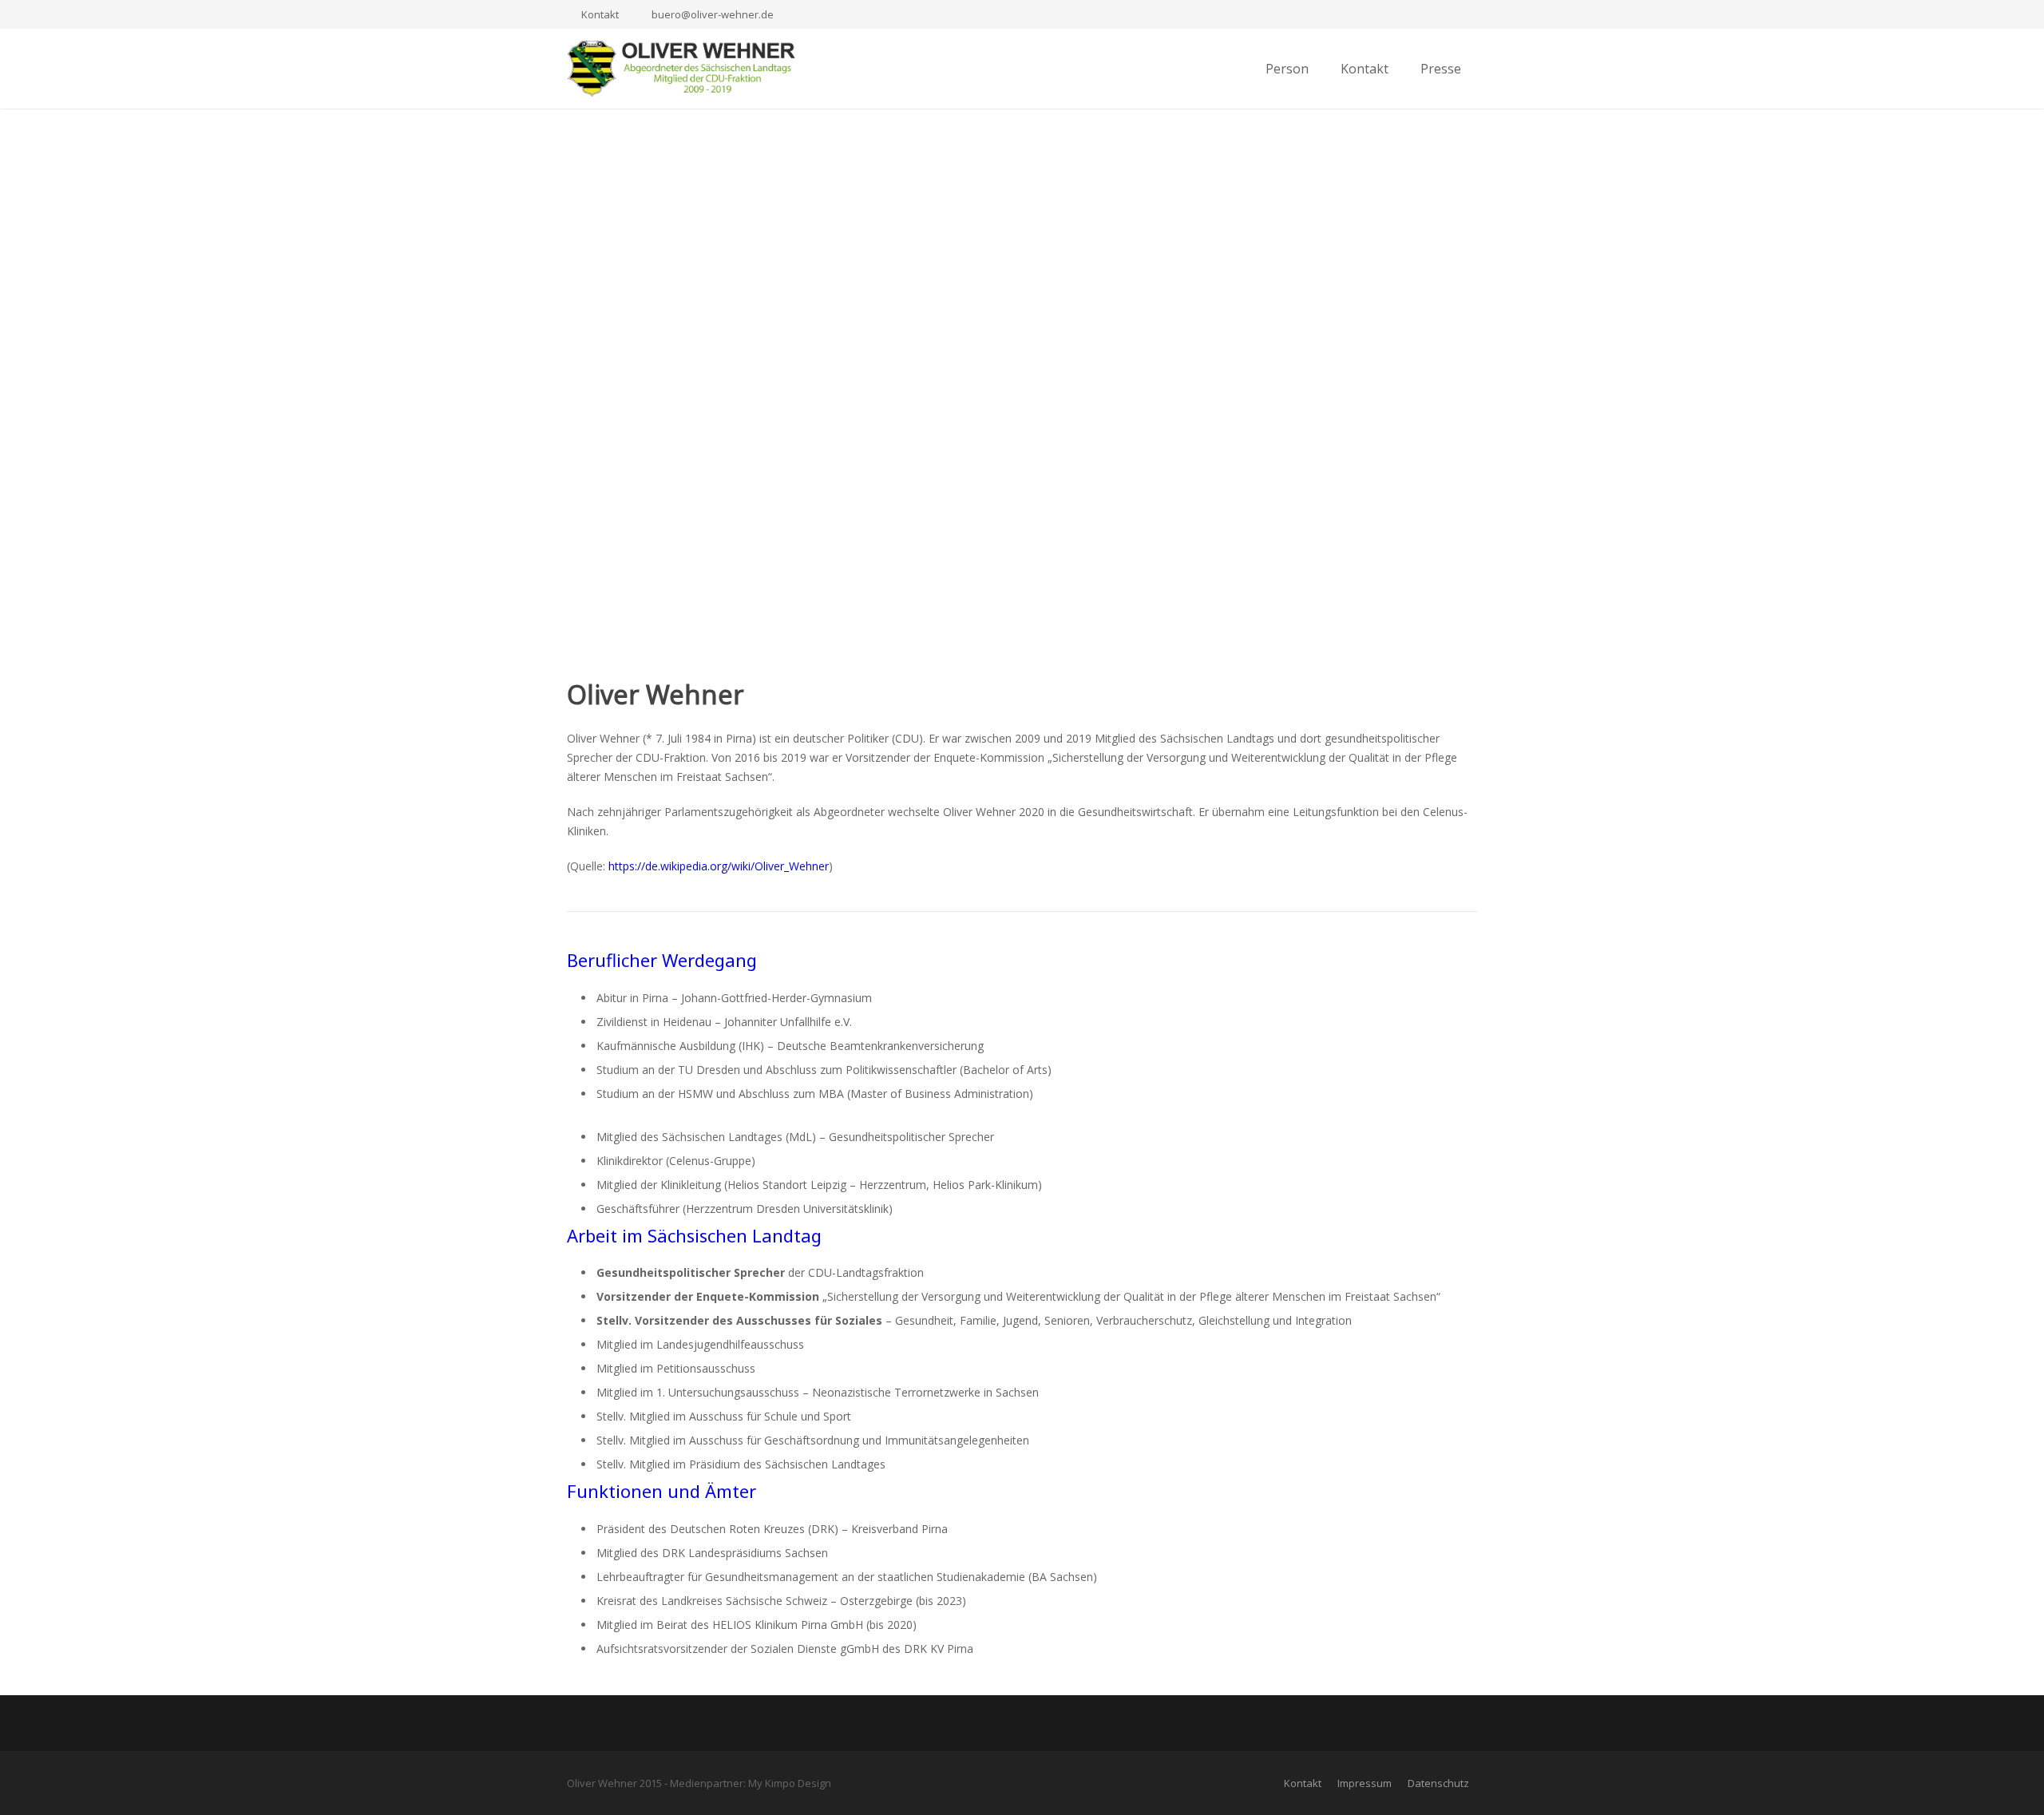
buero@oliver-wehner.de (713, 14)
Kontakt (600, 14)
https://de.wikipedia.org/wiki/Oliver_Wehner (719, 866)
